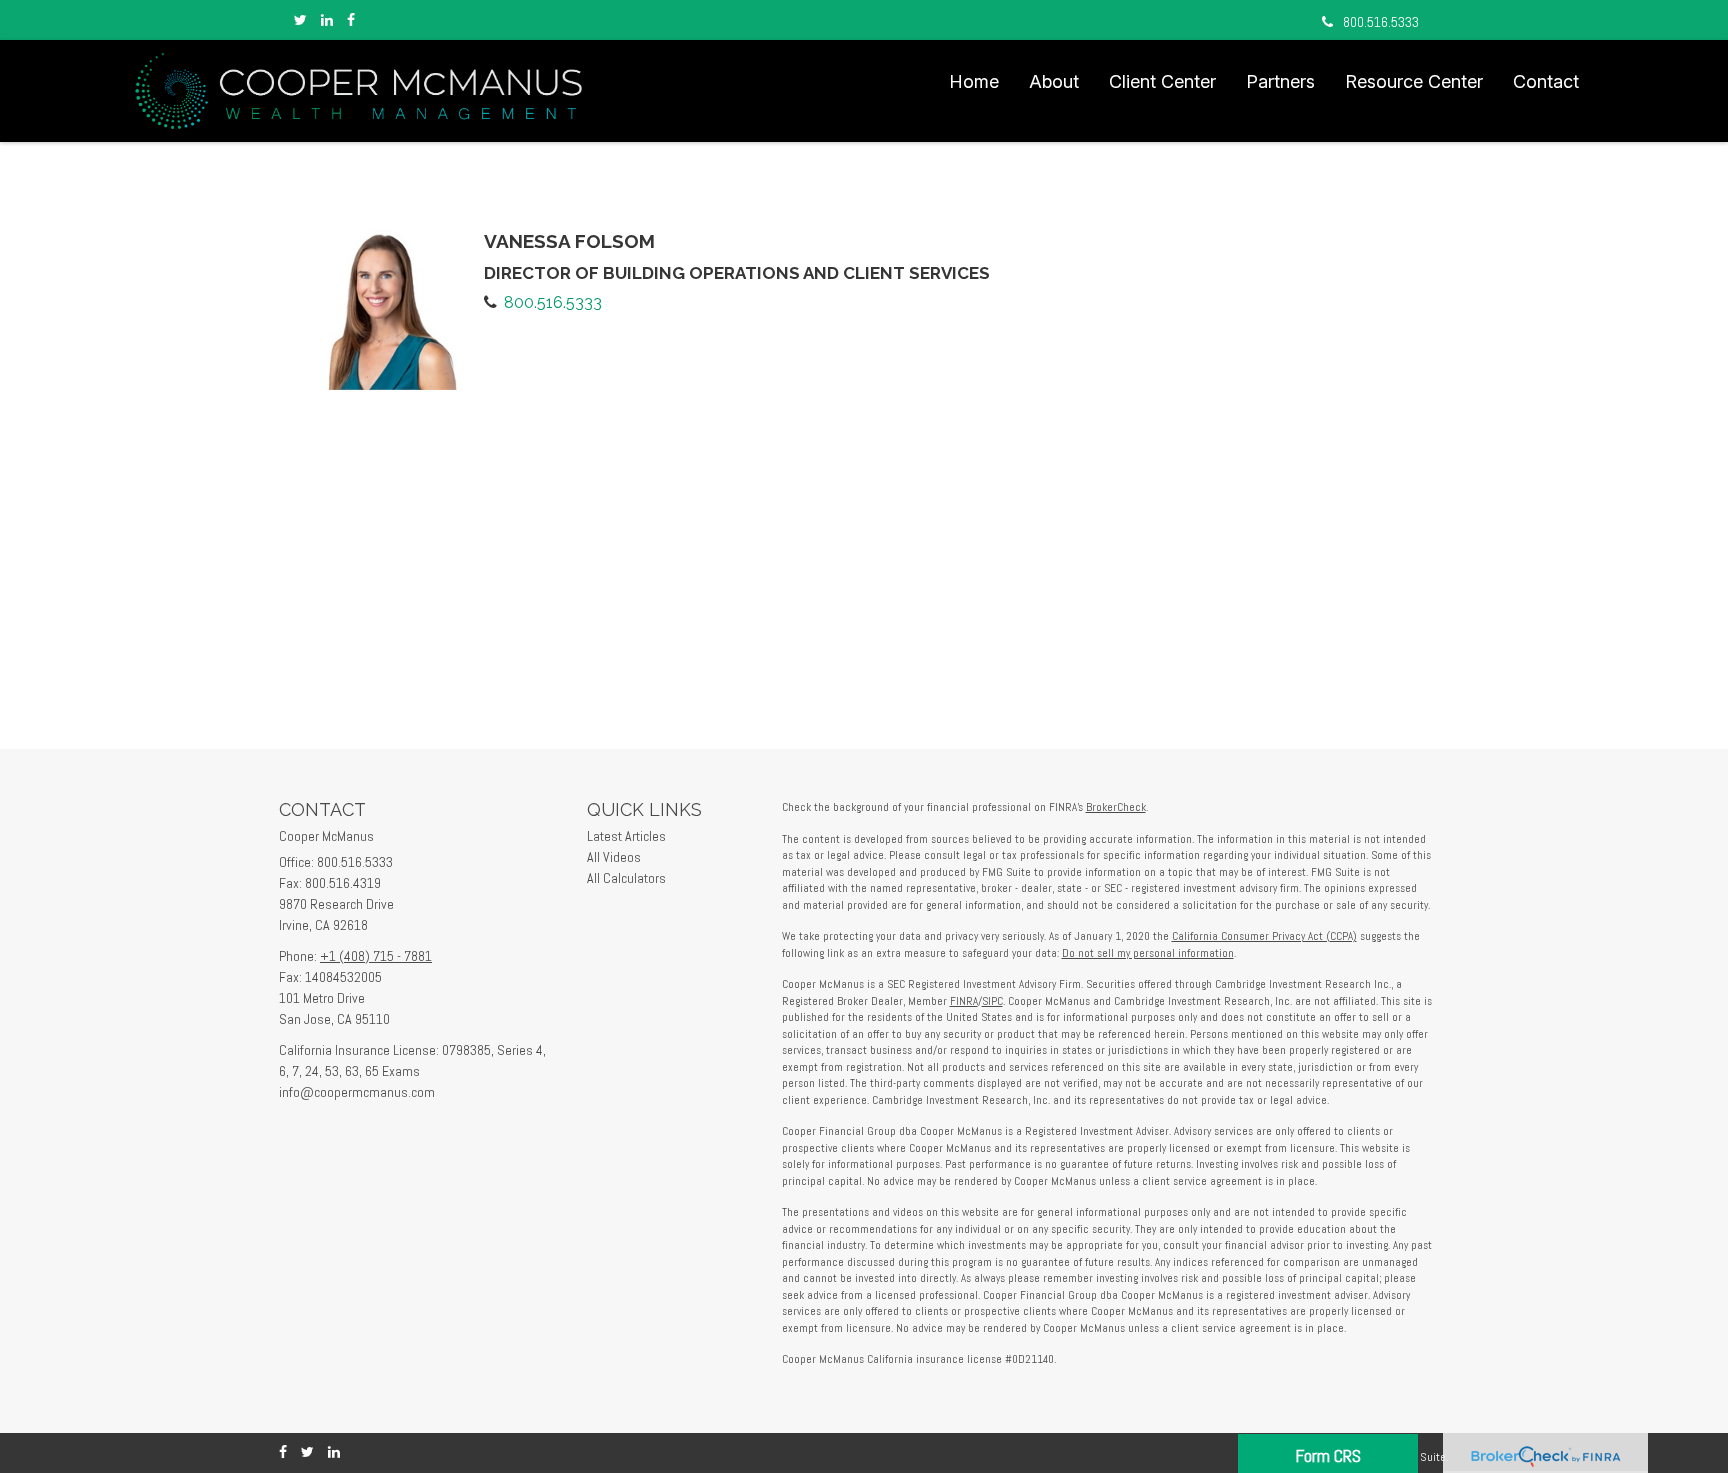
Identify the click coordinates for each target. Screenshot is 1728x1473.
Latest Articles (626, 836)
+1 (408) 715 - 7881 (376, 956)
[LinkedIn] (327, 20)
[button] (1054, 82)
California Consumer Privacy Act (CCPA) (1264, 936)
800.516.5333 (1381, 22)
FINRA (964, 1001)
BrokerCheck (1116, 807)
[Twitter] (300, 20)
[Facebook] (351, 20)
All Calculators (626, 878)
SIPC (992, 1001)
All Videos (614, 857)
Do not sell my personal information (1148, 953)
